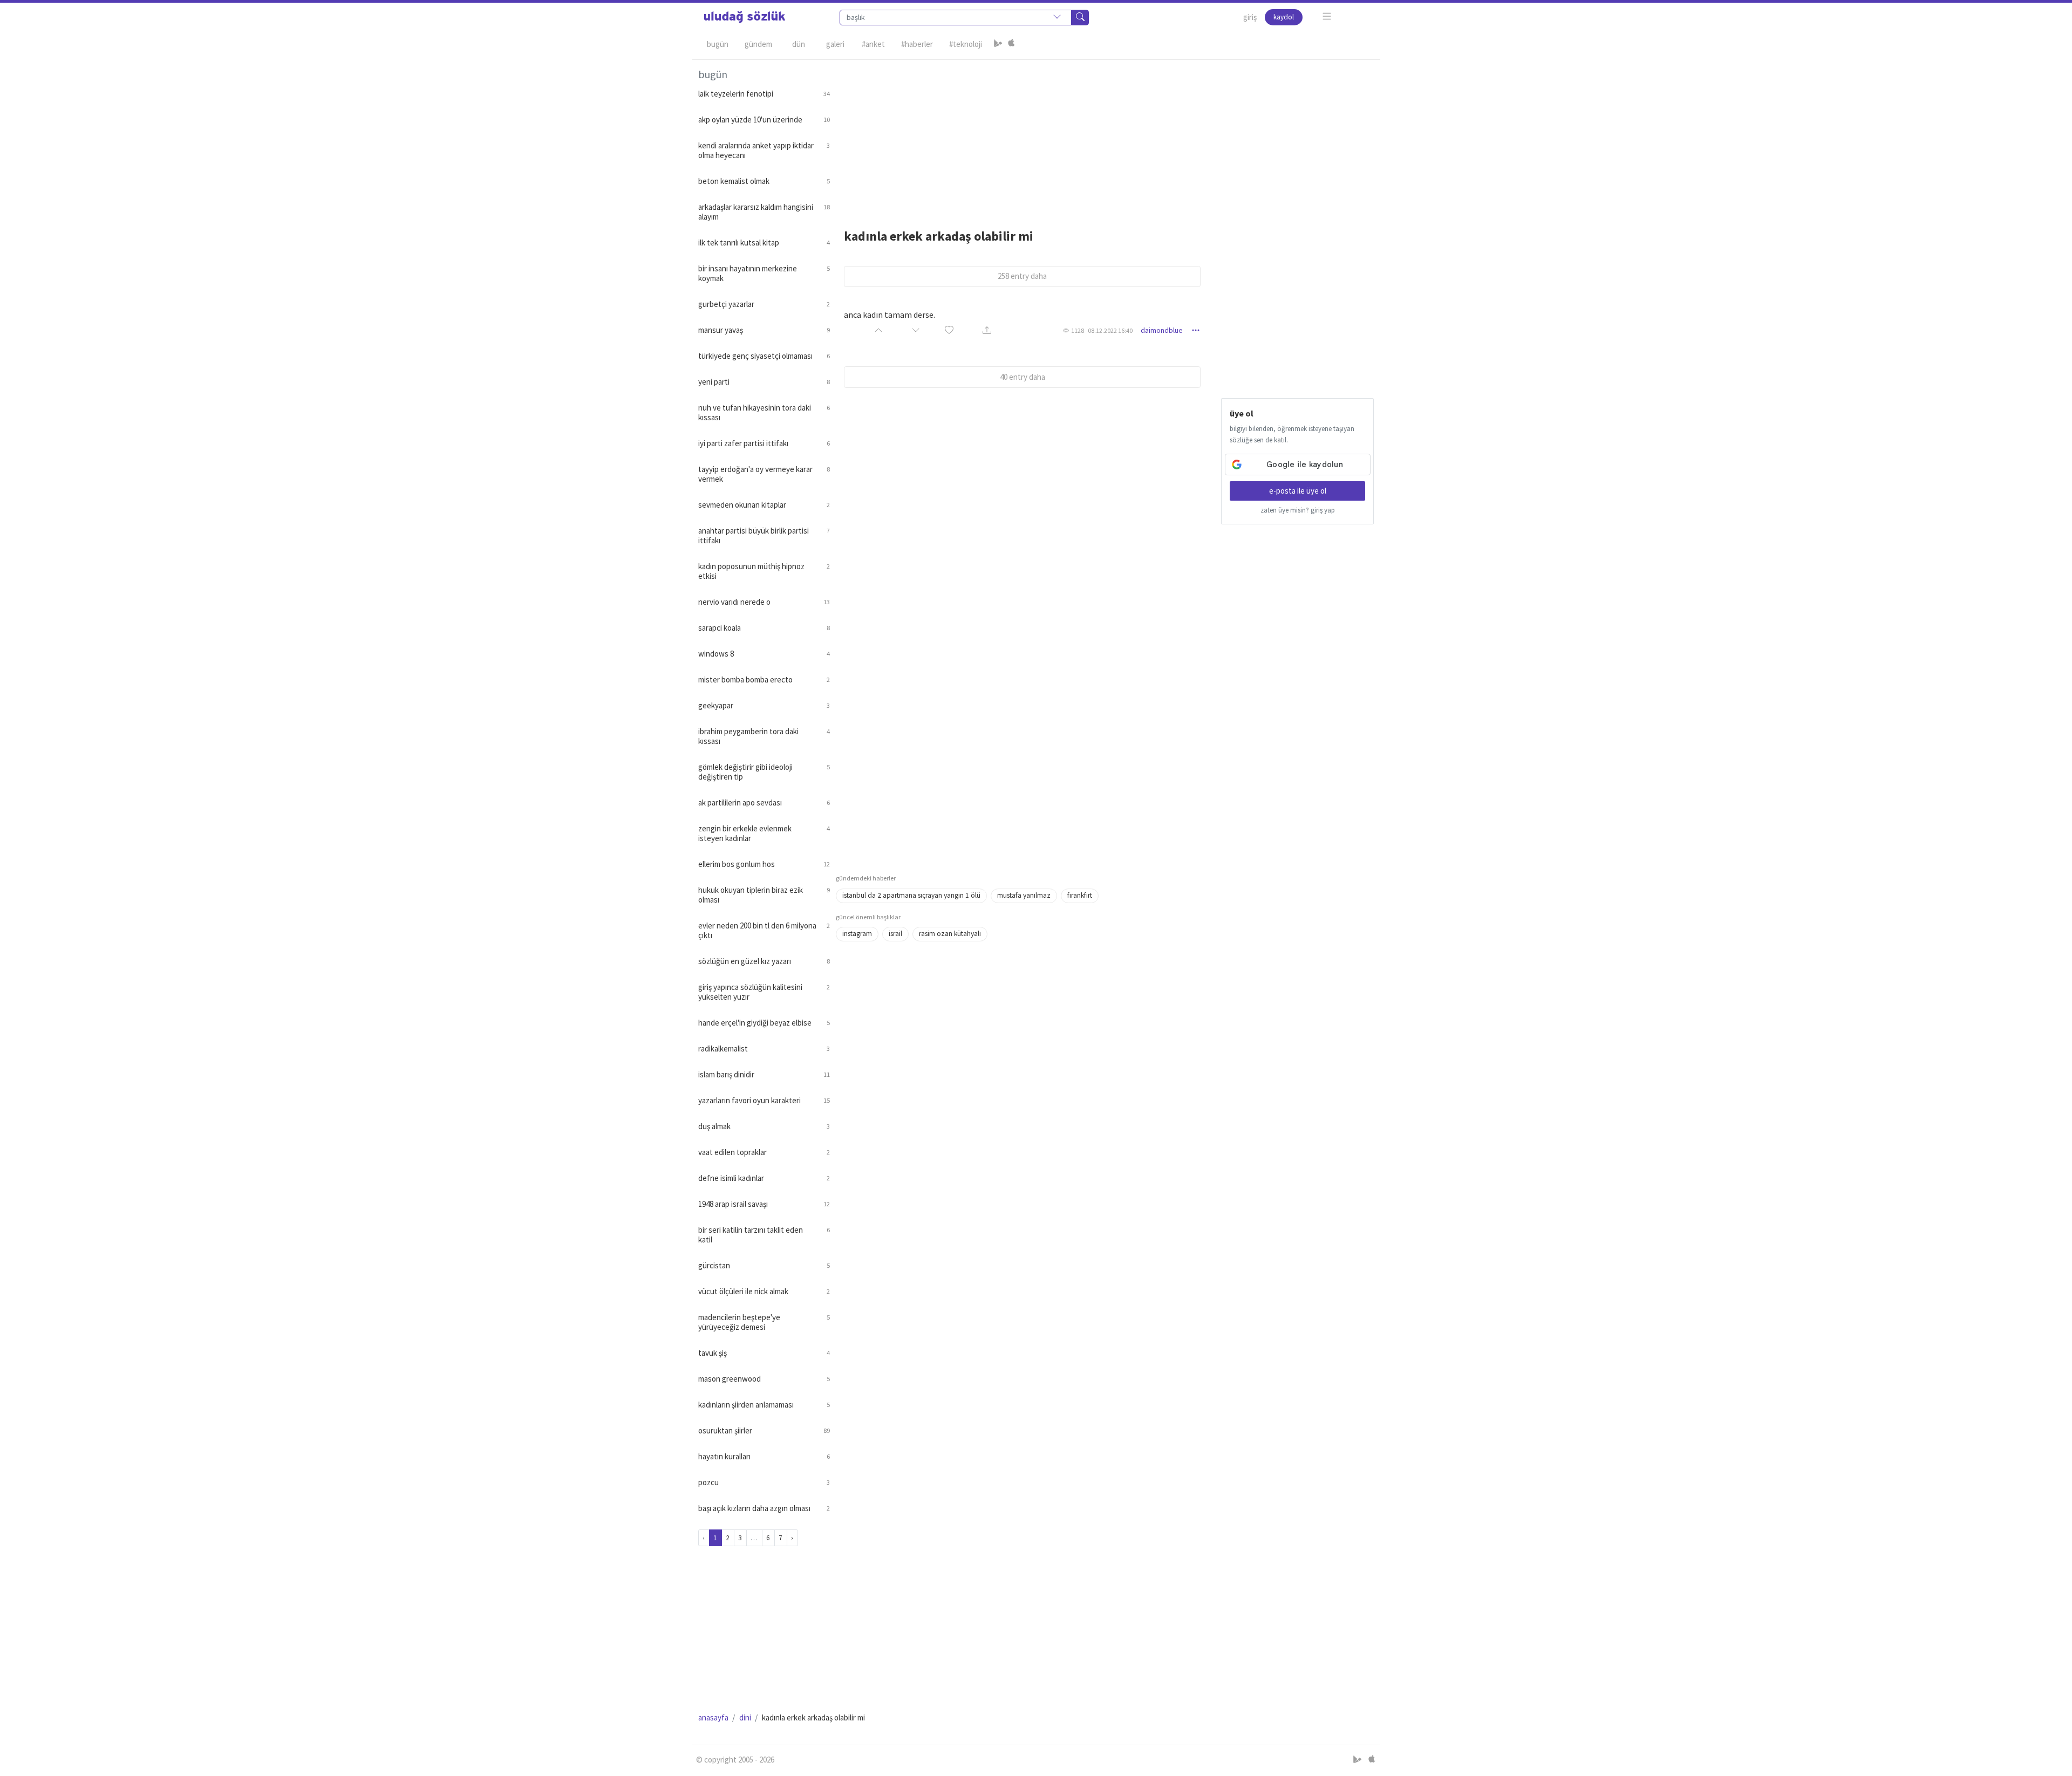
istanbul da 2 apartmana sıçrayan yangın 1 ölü (911, 895)
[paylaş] (987, 330)
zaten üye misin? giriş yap (1298, 510)
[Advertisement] (1105, 135)
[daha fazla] (1327, 16)
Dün (799, 44)
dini (745, 1717)
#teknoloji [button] (966, 44)
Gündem (758, 44)
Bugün (718, 44)
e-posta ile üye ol (1298, 491)
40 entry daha (1023, 377)
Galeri (835, 44)
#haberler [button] (917, 44)
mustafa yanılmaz (1024, 895)
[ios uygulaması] (1011, 44)
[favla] (949, 330)
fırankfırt (1080, 895)
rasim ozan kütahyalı (950, 934)
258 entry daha (1022, 276)
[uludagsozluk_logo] (745, 17)
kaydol (1284, 17)
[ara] (1080, 18)
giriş (1250, 17)
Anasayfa (713, 1717)
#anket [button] (873, 44)
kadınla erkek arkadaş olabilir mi (939, 236)
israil (895, 934)
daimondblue (1162, 330)
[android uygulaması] (998, 44)
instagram (857, 934)
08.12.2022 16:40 (1110, 330)
